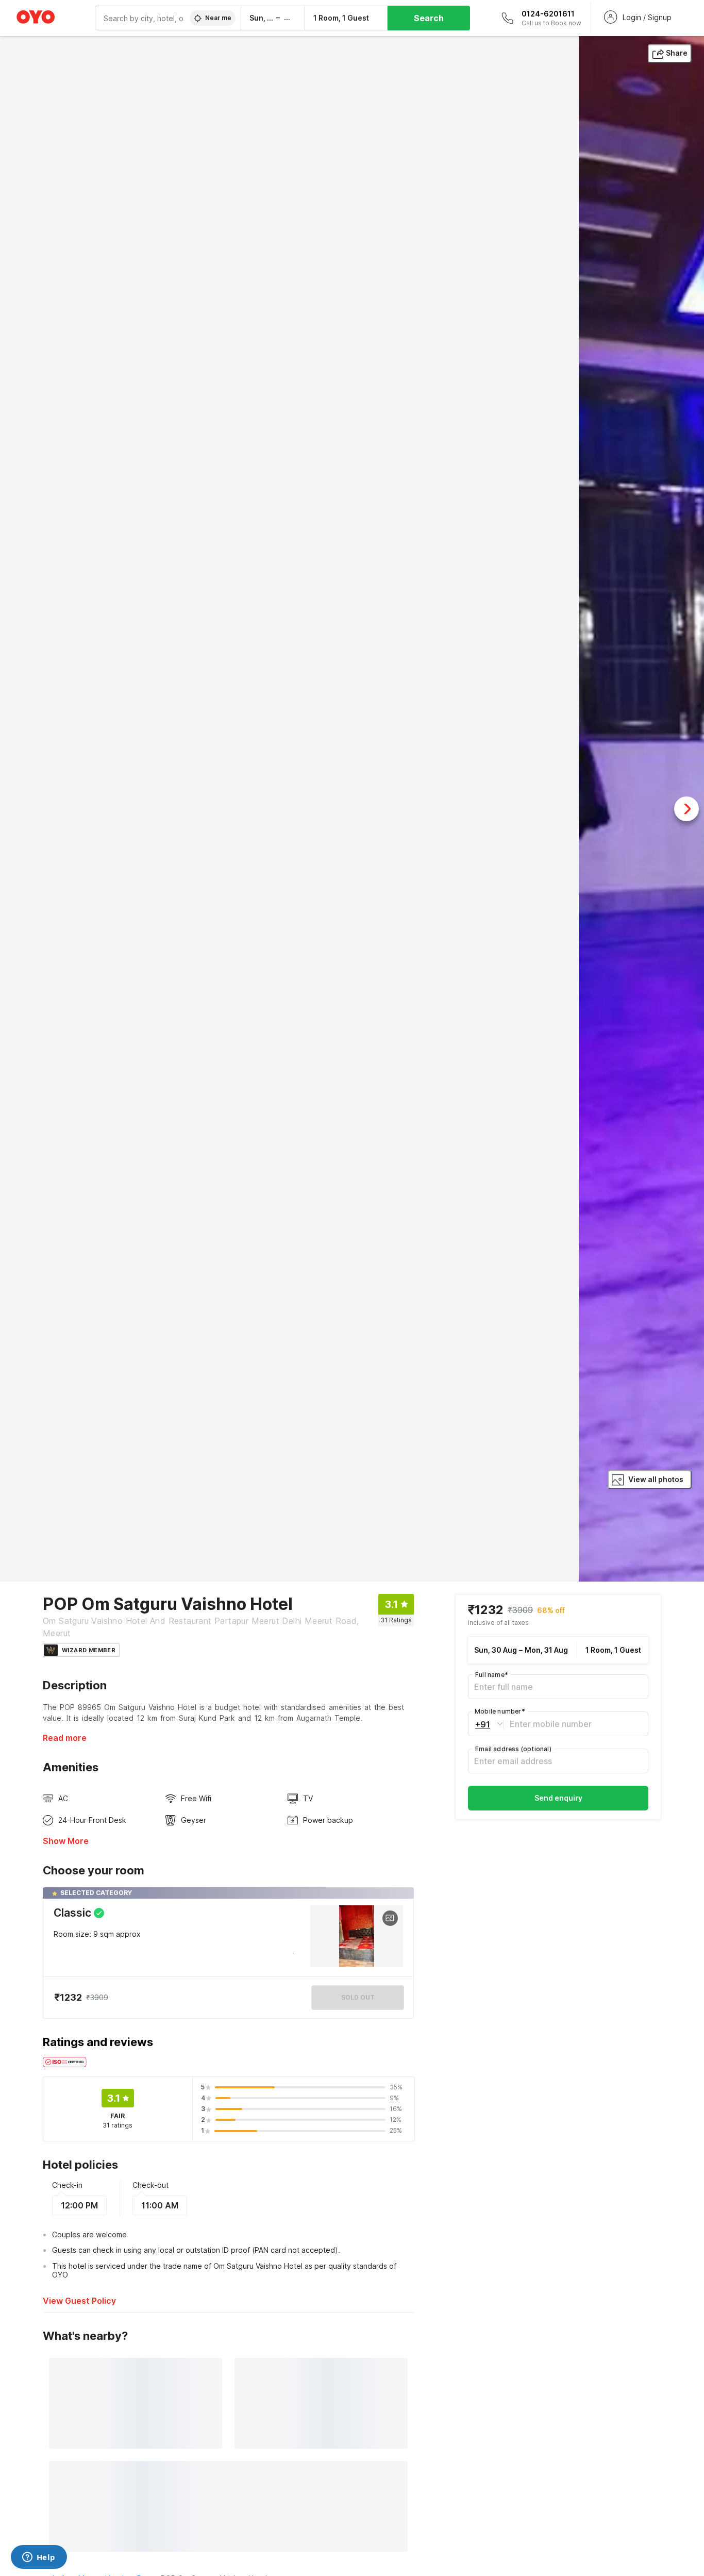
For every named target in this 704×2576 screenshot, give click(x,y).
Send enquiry (558, 1798)
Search (429, 18)
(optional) (513, 1749)
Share (677, 53)
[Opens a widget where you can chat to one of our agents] (39, 2558)
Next (686, 809)
